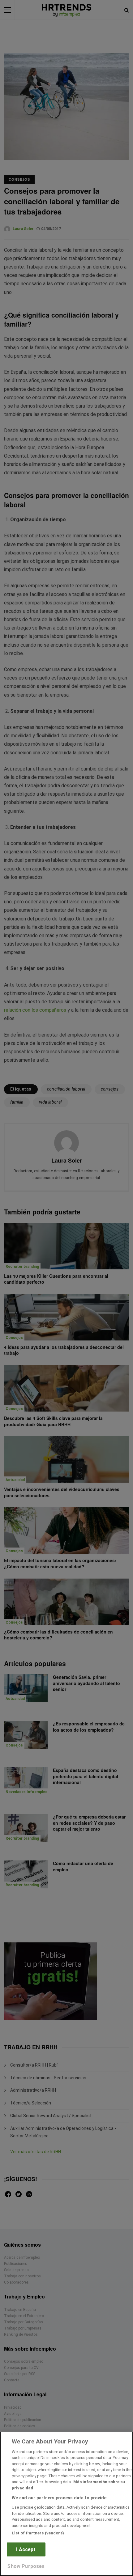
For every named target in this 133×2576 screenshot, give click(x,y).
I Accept (26, 2549)
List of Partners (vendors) (38, 2533)
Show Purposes (26, 2566)
